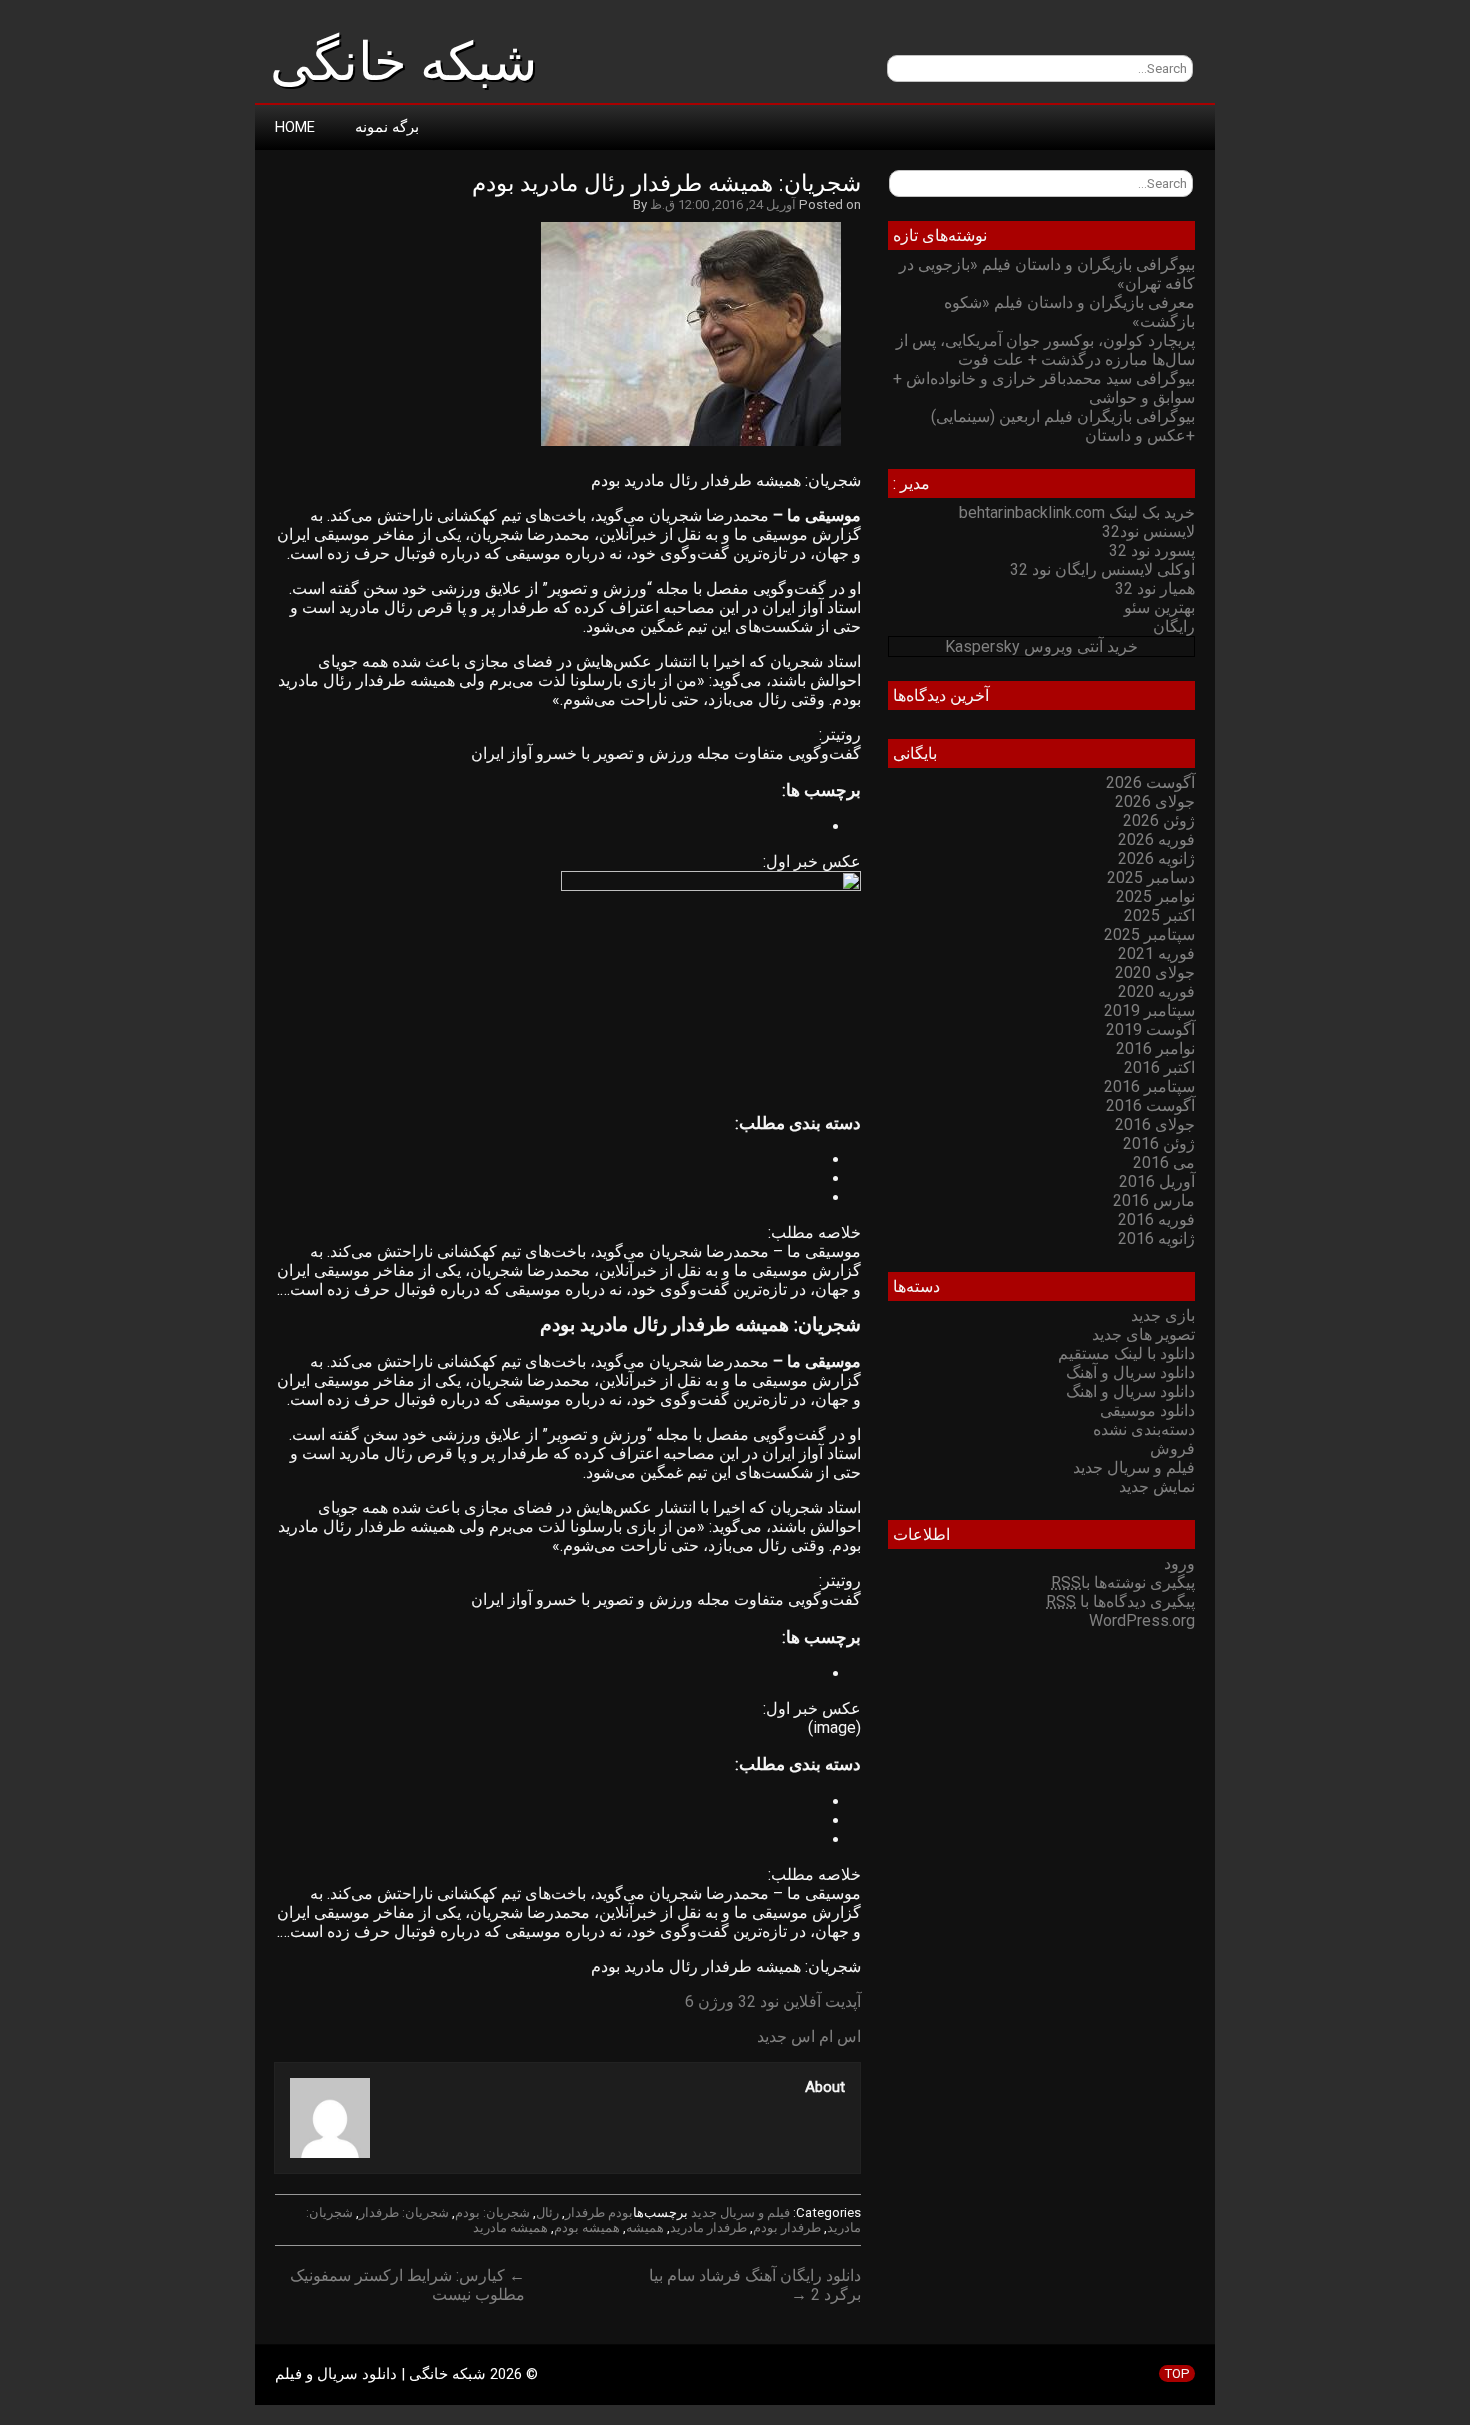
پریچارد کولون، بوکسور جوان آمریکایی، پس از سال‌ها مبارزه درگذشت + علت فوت (1045, 350)
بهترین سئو (1159, 607)
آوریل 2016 (1157, 1181)
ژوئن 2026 (1159, 820)
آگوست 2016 (1150, 1105)
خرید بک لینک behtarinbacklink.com (1077, 512)
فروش (1172, 1448)
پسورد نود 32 (1152, 550)
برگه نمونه (387, 127)
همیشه (645, 2227)
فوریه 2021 (1156, 953)
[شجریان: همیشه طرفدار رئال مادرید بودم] (701, 445)
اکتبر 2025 (1159, 915)
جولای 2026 (1155, 801)
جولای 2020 (1155, 972)
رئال (547, 2212)
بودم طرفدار (599, 2212)
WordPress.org (1142, 1620)
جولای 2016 (1155, 1124)
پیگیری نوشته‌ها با (1123, 1582)
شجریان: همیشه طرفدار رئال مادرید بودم (666, 183)
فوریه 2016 (1156, 1219)
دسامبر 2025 (1151, 877)
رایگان (1174, 626)
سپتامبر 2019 (1149, 1010)
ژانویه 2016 (1156, 1238)
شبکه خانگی (403, 62)
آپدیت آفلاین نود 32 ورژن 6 (773, 2001)
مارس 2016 (1154, 1200)
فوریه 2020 (1156, 991)
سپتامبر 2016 (1149, 1086)
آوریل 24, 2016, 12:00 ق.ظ (723, 204)
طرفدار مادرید (708, 2227)
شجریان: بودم (492, 2212)
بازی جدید (1163, 1315)
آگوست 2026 (1150, 782)
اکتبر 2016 (1159, 1067)
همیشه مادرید (510, 2227)
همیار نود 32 (1155, 588)
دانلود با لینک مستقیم (1126, 1353)
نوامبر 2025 (1155, 896)
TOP (1177, 2373)
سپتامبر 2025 (1149, 934)
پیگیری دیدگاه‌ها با (1120, 1601)
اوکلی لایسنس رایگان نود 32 (1102, 569)
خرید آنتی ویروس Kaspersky (1041, 646)
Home (295, 127)
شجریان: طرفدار (404, 2212)
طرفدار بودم (787, 2227)
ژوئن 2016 (1159, 1143)
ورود (1179, 1563)
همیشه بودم (587, 2227)
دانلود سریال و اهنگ (1130, 1391)
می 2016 (1164, 1162)
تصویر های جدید (1143, 1334)
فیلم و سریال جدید (740, 2212)
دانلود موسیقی (1147, 1410)
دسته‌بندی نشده (1144, 1429)
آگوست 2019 (1150, 1029)
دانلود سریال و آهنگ (1130, 1372)
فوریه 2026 (1156, 839)
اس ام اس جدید (809, 2036)
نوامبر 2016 (1155, 1048)
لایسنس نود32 (1148, 531)
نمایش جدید (1157, 1486)
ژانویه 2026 (1156, 858)
